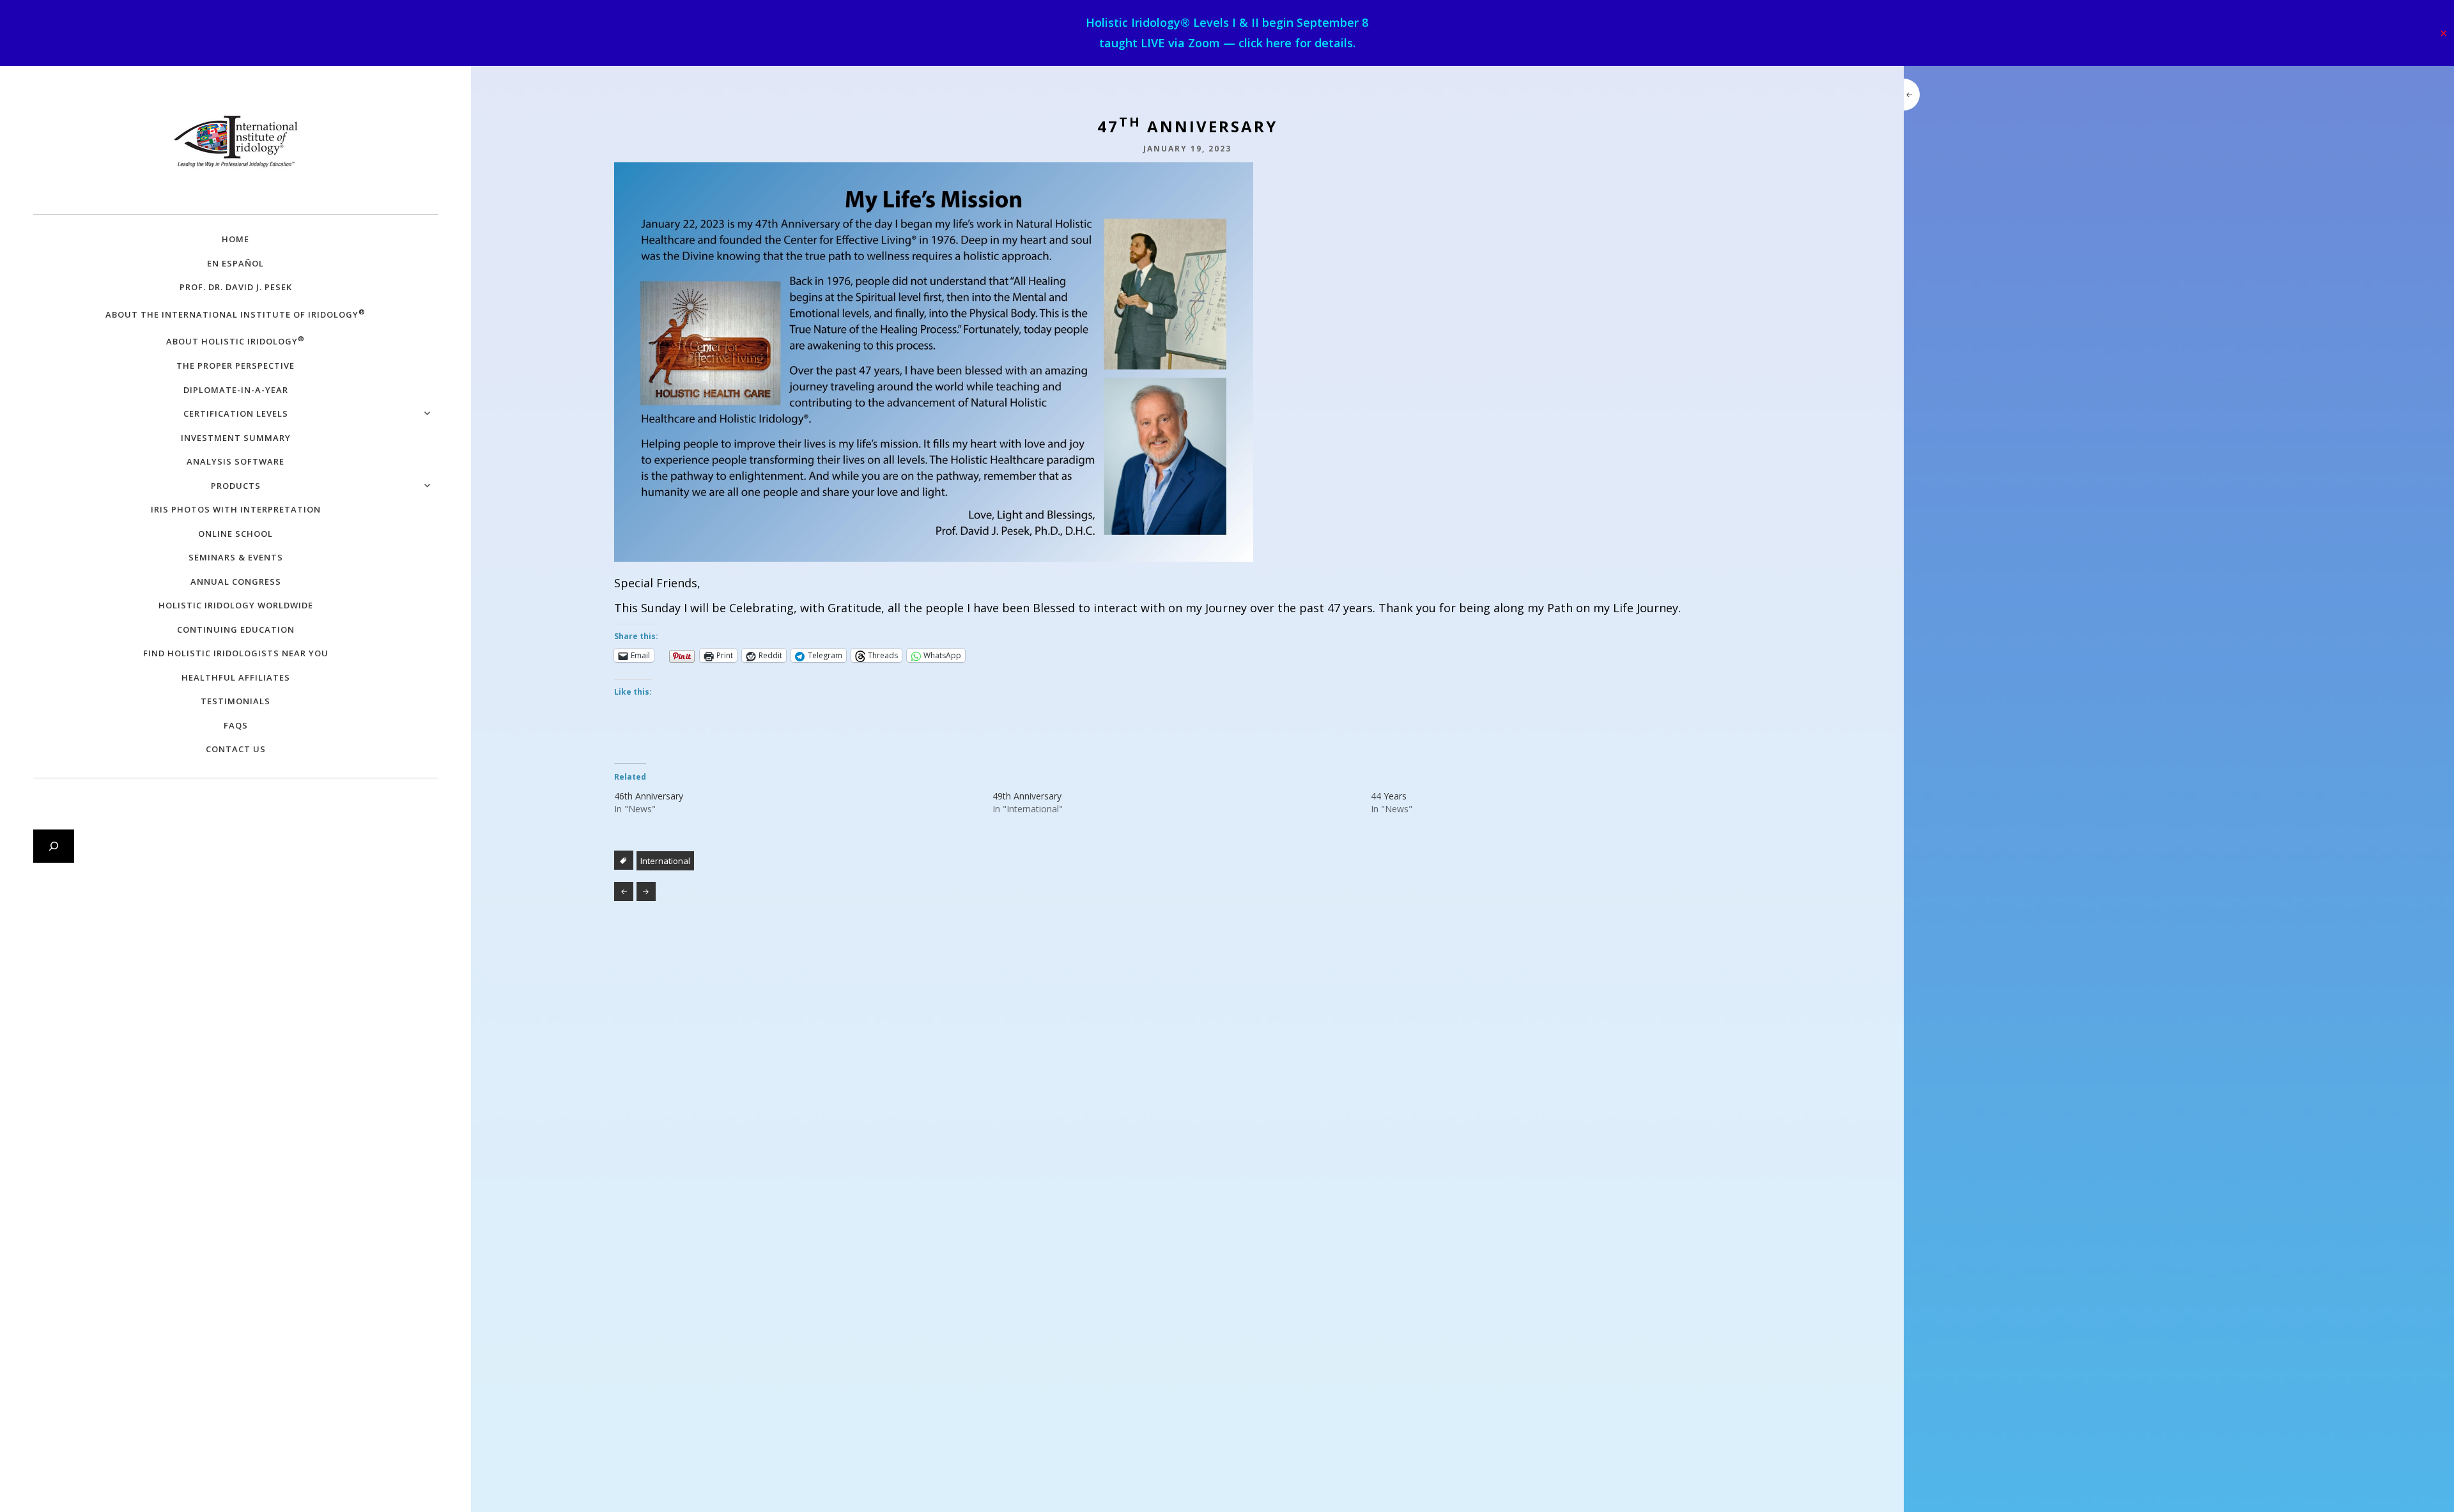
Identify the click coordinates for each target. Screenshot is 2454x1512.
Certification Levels (236, 413)
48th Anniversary (646, 891)
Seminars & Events (236, 557)
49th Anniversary (1027, 796)
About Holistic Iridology (235, 340)
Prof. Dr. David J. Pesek (236, 287)
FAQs (236, 725)
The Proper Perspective (235, 366)
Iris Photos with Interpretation (236, 509)
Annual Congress (236, 582)
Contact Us (236, 749)
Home (235, 239)
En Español (235, 263)
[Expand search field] (54, 846)
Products (236, 486)
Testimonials (235, 701)
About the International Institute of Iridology (235, 313)
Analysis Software (235, 461)
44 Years (1389, 796)
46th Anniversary (649, 796)
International (665, 861)
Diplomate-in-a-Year (236, 390)
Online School (235, 534)
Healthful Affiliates (236, 677)
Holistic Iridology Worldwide (236, 605)
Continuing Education (236, 629)
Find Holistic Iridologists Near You (236, 653)
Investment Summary (236, 438)
